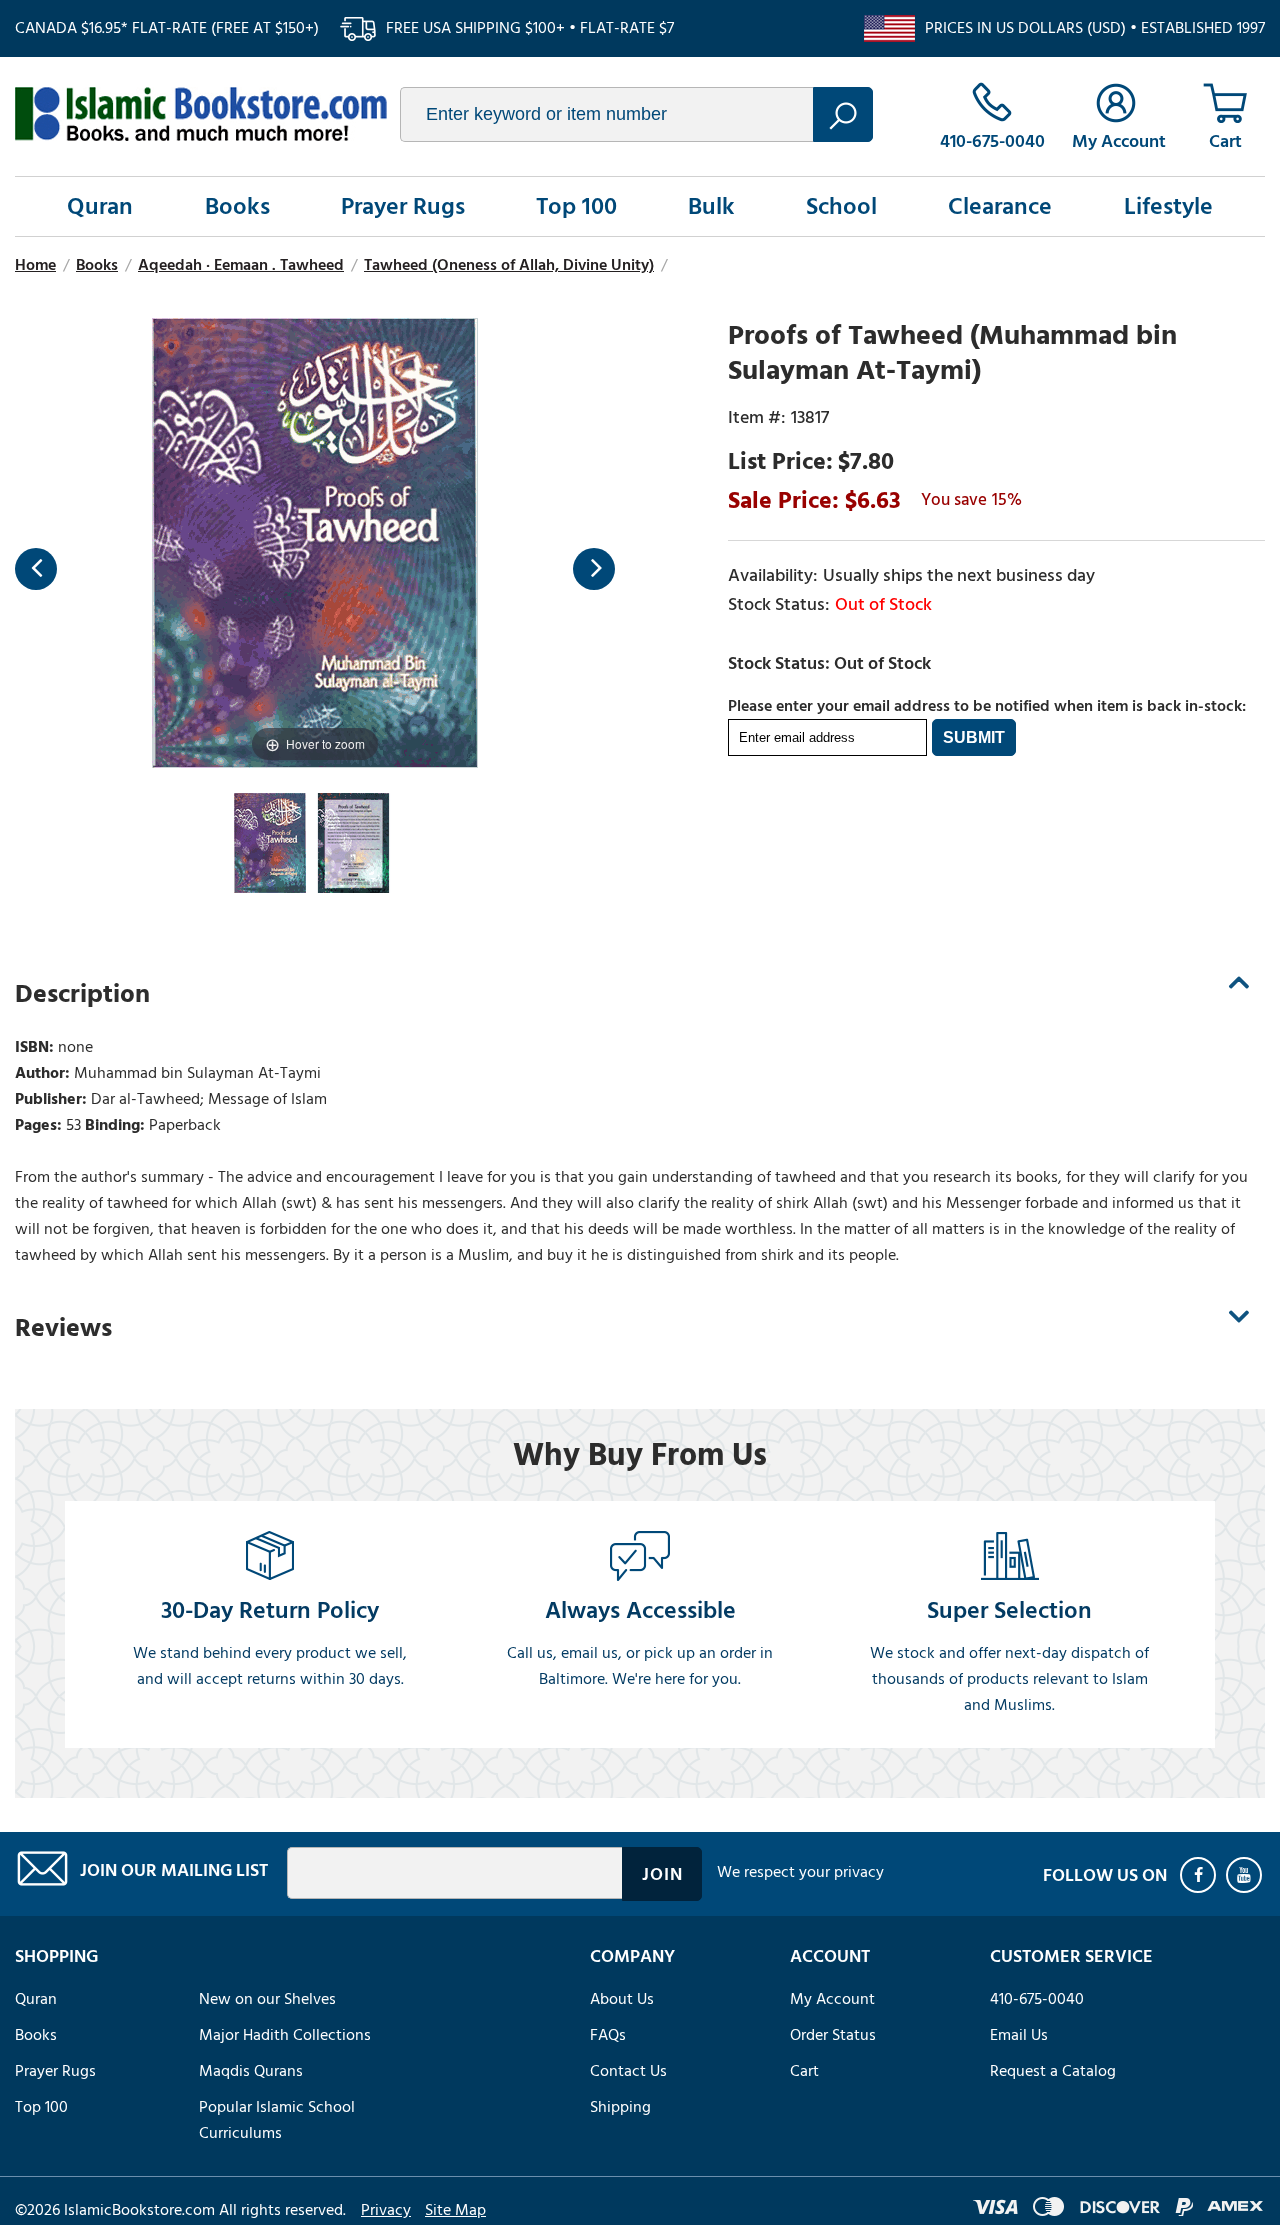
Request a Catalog (1053, 2071)
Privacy (386, 2210)
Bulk (711, 206)
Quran (100, 206)
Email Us (1019, 2035)
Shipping (620, 2107)
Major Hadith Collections (285, 2035)
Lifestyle (1168, 206)
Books (237, 206)
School (841, 206)
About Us (622, 1999)
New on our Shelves (267, 1999)
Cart (804, 2071)
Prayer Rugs (403, 206)
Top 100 (576, 206)
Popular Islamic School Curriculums (277, 2120)
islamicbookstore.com (201, 114)
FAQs (608, 2035)
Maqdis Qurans (251, 2071)
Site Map (455, 2210)
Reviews (63, 1328)
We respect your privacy (800, 1872)
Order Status (833, 2035)
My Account (832, 1999)
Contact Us (628, 2071)
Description (82, 994)
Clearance (1000, 206)
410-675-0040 (1037, 1999)
